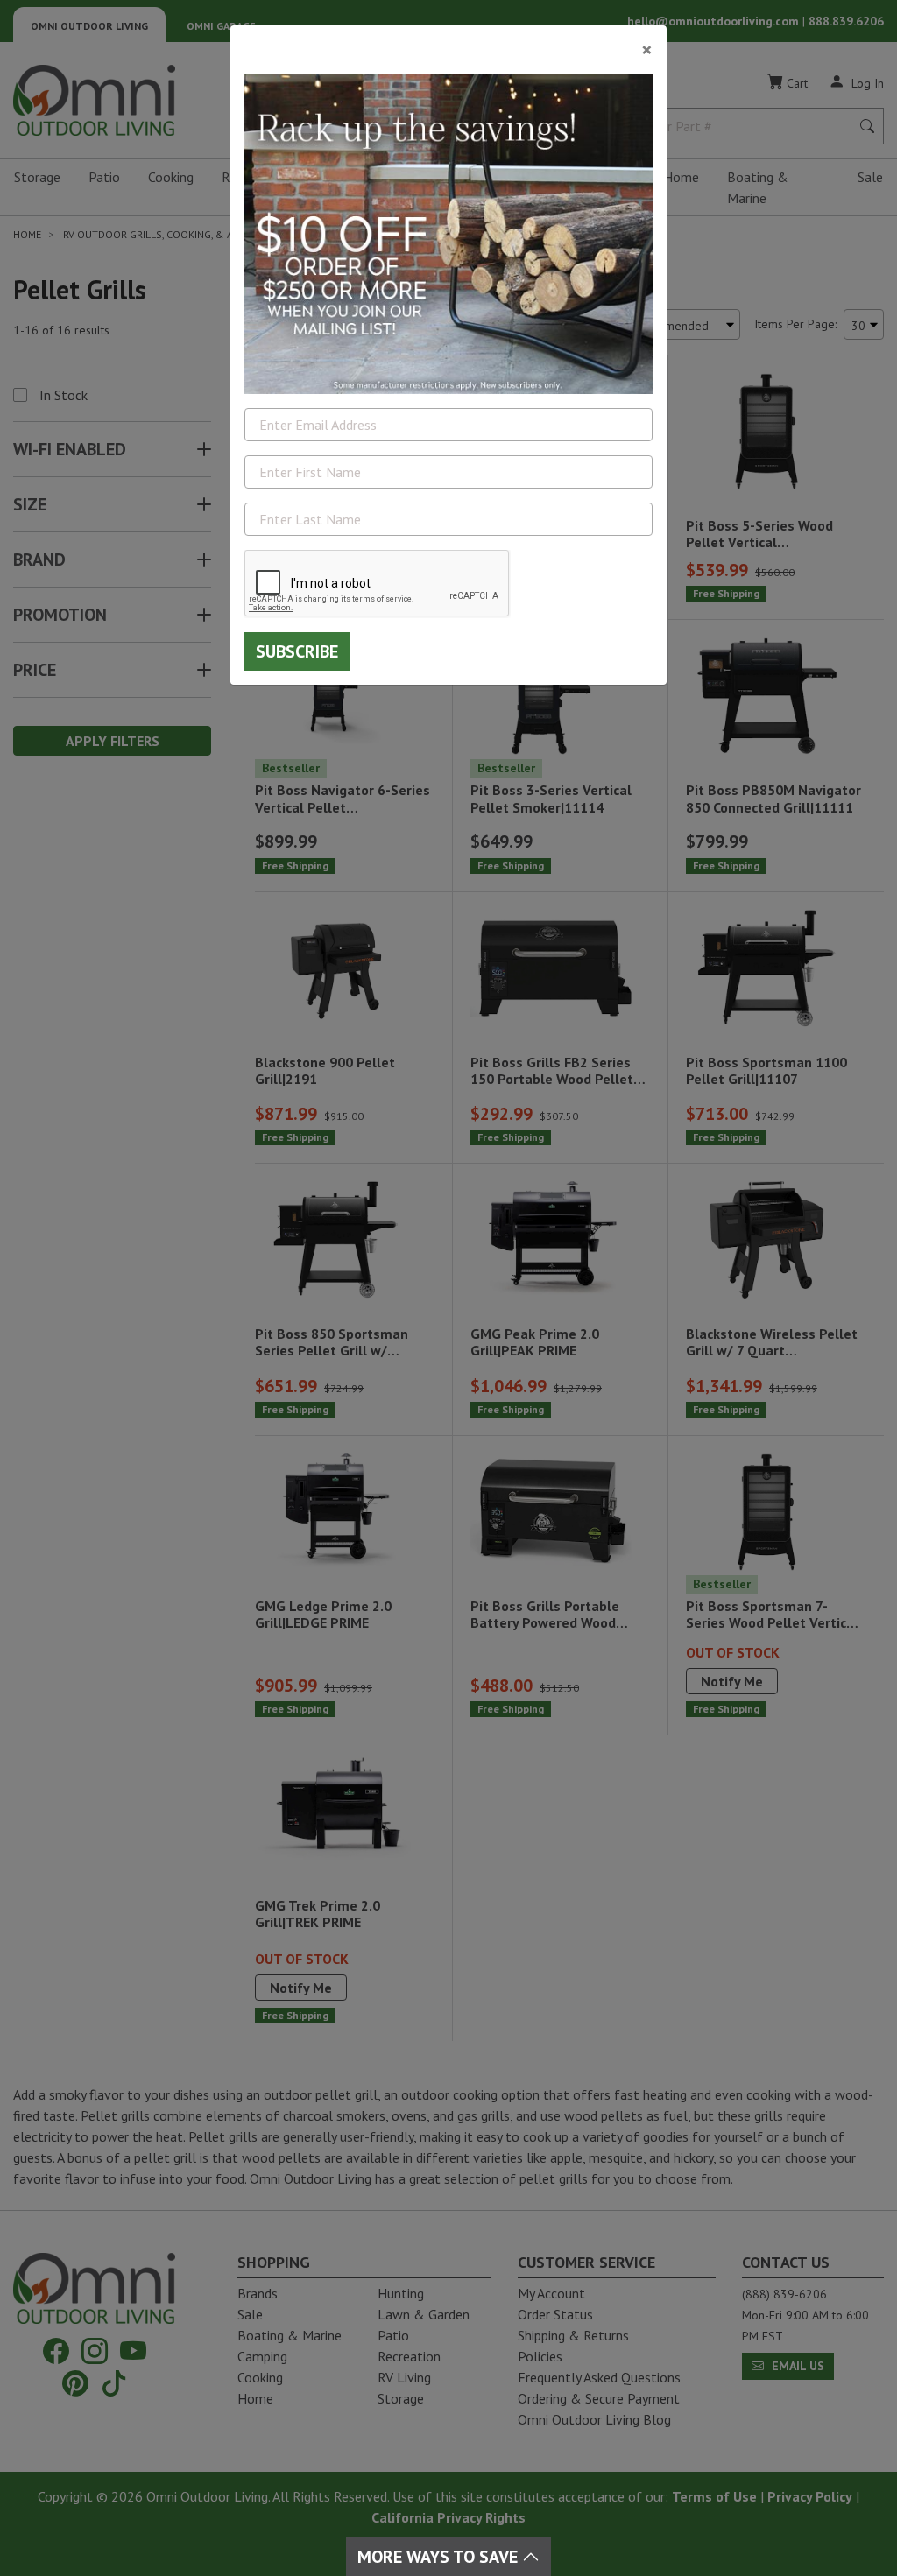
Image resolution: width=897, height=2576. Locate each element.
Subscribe (297, 651)
